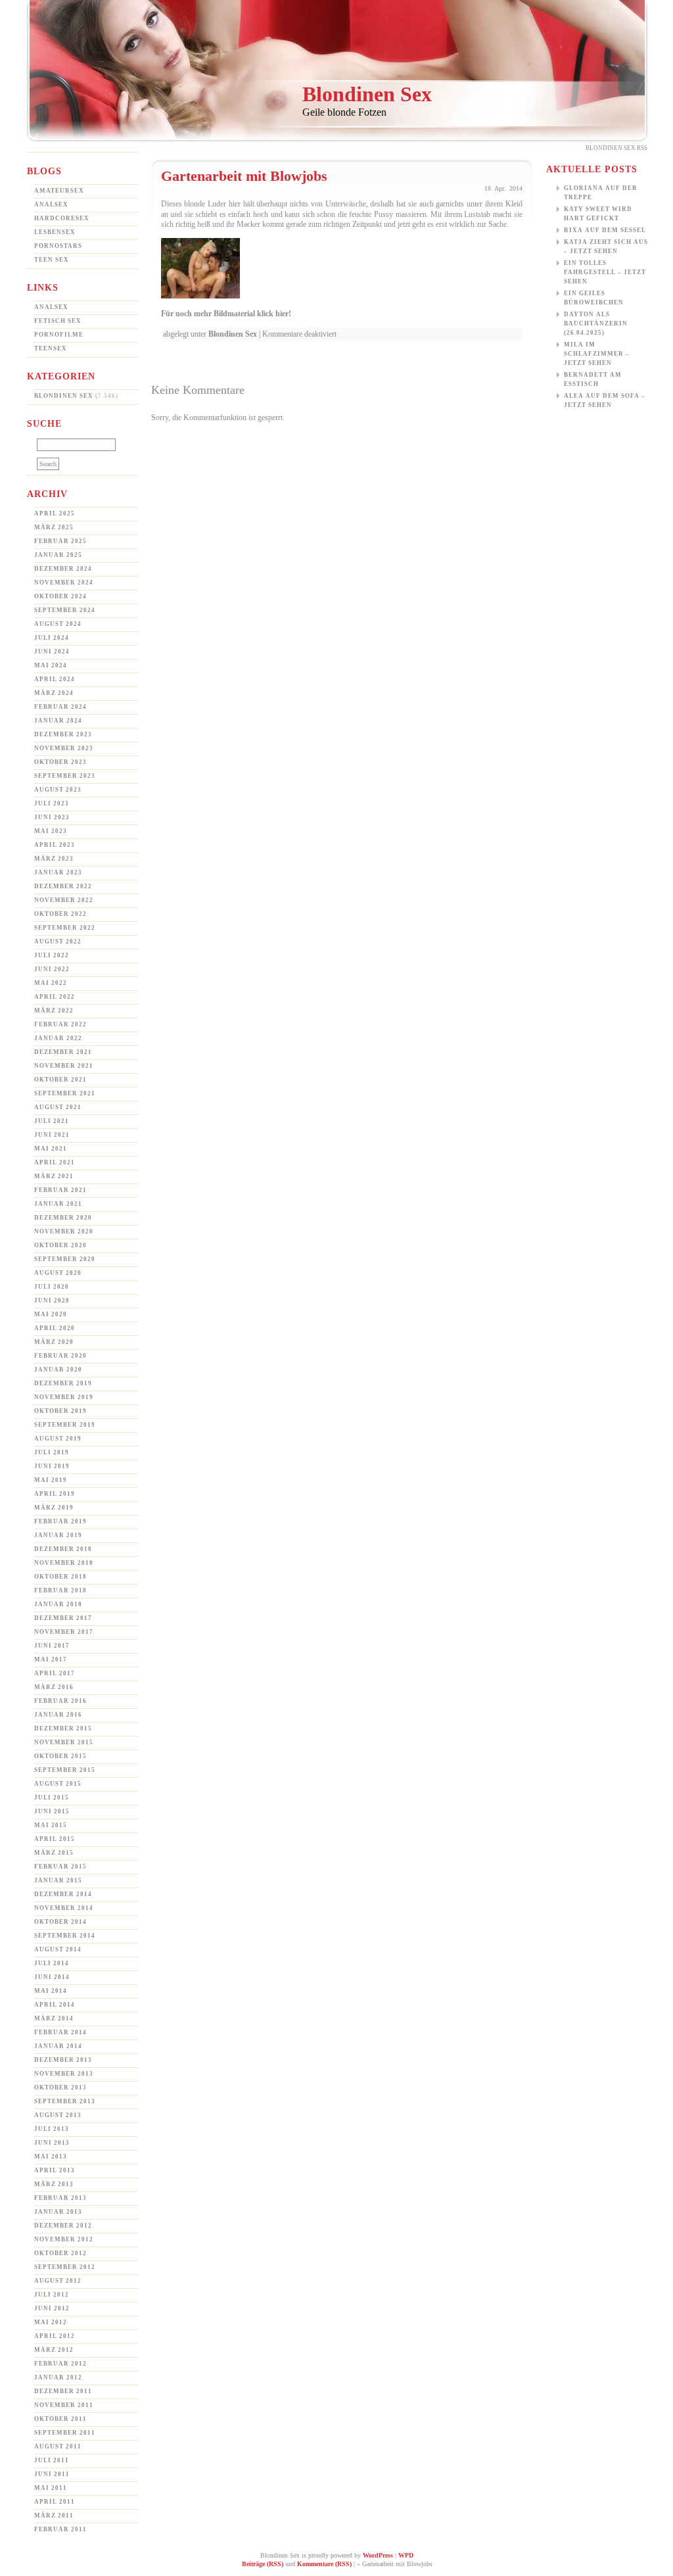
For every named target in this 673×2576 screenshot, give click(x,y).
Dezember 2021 (63, 1052)
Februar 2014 (60, 2032)
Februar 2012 (60, 2364)
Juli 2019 (52, 1452)
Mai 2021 (51, 1149)
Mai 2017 (51, 1659)
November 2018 (64, 1563)
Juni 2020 (52, 1300)
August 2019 (58, 1439)
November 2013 (64, 2074)
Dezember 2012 (63, 2226)
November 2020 (64, 1231)
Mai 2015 (51, 1825)
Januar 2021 (58, 1204)
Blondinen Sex (367, 94)
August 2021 (58, 1107)
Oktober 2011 (60, 2419)
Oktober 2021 (60, 1080)
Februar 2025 (60, 541)
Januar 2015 (58, 1880)
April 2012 (55, 2336)
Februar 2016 (60, 1701)
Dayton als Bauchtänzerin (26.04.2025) (596, 323)
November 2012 (64, 2239)
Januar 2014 (58, 2046)
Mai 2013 (51, 2157)
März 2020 (54, 1342)
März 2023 (54, 859)
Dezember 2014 (63, 1894)
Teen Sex (52, 260)
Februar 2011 (60, 2529)
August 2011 (58, 2446)
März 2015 (54, 1853)
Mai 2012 (51, 2322)
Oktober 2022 (60, 914)
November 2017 (64, 1632)
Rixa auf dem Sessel (605, 230)
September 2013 (65, 2101)
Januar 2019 (58, 1535)
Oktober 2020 (60, 1245)
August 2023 (58, 790)
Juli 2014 (52, 1963)
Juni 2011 (52, 2474)
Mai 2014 (51, 1991)
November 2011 (64, 2405)
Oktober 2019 (60, 1411)
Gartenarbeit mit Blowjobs (244, 176)
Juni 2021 (52, 1135)
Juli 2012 (52, 2295)
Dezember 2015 (63, 1729)
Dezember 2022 (63, 886)
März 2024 (54, 693)
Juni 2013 (52, 2143)
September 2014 (65, 1936)
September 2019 (65, 1425)
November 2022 (64, 900)
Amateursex (59, 191)
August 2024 (58, 624)
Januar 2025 (58, 555)
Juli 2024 (52, 638)
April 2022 (55, 997)
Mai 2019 (51, 1480)
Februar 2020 (60, 1356)
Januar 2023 (58, 872)
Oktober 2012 (60, 2253)
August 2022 (58, 942)
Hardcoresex (62, 218)
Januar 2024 (58, 721)
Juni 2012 (52, 2308)
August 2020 (58, 1273)
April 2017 (55, 1673)
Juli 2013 (52, 2129)
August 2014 (58, 1949)
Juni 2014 (52, 1977)
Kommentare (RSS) (324, 2564)
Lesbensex (55, 232)
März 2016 (54, 1687)
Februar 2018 (60, 1590)
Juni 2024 (52, 652)
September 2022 (65, 928)
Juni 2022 (52, 969)
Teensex (51, 348)
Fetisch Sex (58, 321)
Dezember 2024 (63, 569)
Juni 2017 (52, 1646)
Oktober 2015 (60, 1756)
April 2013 (55, 2170)
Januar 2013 (58, 2212)
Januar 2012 (58, 2377)
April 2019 (55, 1494)
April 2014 (55, 2005)
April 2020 (55, 1328)
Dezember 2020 (63, 1218)
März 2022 (54, 1011)
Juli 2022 (52, 955)
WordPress (378, 2555)
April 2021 (55, 1162)
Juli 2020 (52, 1287)
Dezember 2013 (63, 2060)
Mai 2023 (51, 831)
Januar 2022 (58, 1038)
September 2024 (65, 610)
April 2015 (55, 1839)
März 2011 (54, 2516)
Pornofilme (59, 335)
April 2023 (55, 845)
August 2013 (58, 2115)
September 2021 (65, 1093)
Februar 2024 (60, 707)
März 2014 (54, 2018)
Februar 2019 (60, 1521)
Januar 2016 (58, 1715)
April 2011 (55, 2502)
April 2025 (55, 513)
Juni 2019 (52, 1466)
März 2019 (54, 1508)
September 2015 (65, 1770)
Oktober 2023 (60, 762)
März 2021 (54, 1176)
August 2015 (58, 1784)
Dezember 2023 (63, 734)
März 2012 (54, 2350)
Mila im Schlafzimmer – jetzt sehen (597, 354)
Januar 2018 (58, 1604)
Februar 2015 (60, 1867)
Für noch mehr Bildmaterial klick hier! (226, 314)
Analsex (51, 204)
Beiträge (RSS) (263, 2564)
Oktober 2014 (60, 1922)
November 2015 (64, 1742)
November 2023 (64, 748)
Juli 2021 (52, 1121)
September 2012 (65, 2267)
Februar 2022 (60, 1024)
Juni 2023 (52, 817)
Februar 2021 (60, 1190)
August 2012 (58, 2281)
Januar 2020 (58, 1370)
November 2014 (64, 1908)
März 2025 (54, 527)
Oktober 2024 (60, 596)
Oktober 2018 (60, 1577)
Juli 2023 (52, 803)
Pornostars (58, 246)
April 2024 (55, 679)
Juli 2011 (52, 2460)
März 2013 (54, 2184)
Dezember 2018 (63, 1549)
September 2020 (65, 1259)
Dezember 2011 (63, 2391)
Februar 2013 (60, 2198)
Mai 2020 (51, 1314)
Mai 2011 (51, 2488)
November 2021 (64, 1066)
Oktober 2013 (60, 2087)
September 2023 (65, 776)
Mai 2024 (51, 665)
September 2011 (65, 2433)
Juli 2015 (52, 1798)
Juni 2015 (52, 1811)
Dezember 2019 (63, 1383)
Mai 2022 (51, 983)
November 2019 (64, 1397)
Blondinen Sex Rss (616, 148)
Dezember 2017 (63, 1618)
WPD (406, 2555)
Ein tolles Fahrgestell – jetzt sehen (605, 272)
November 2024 (64, 583)
